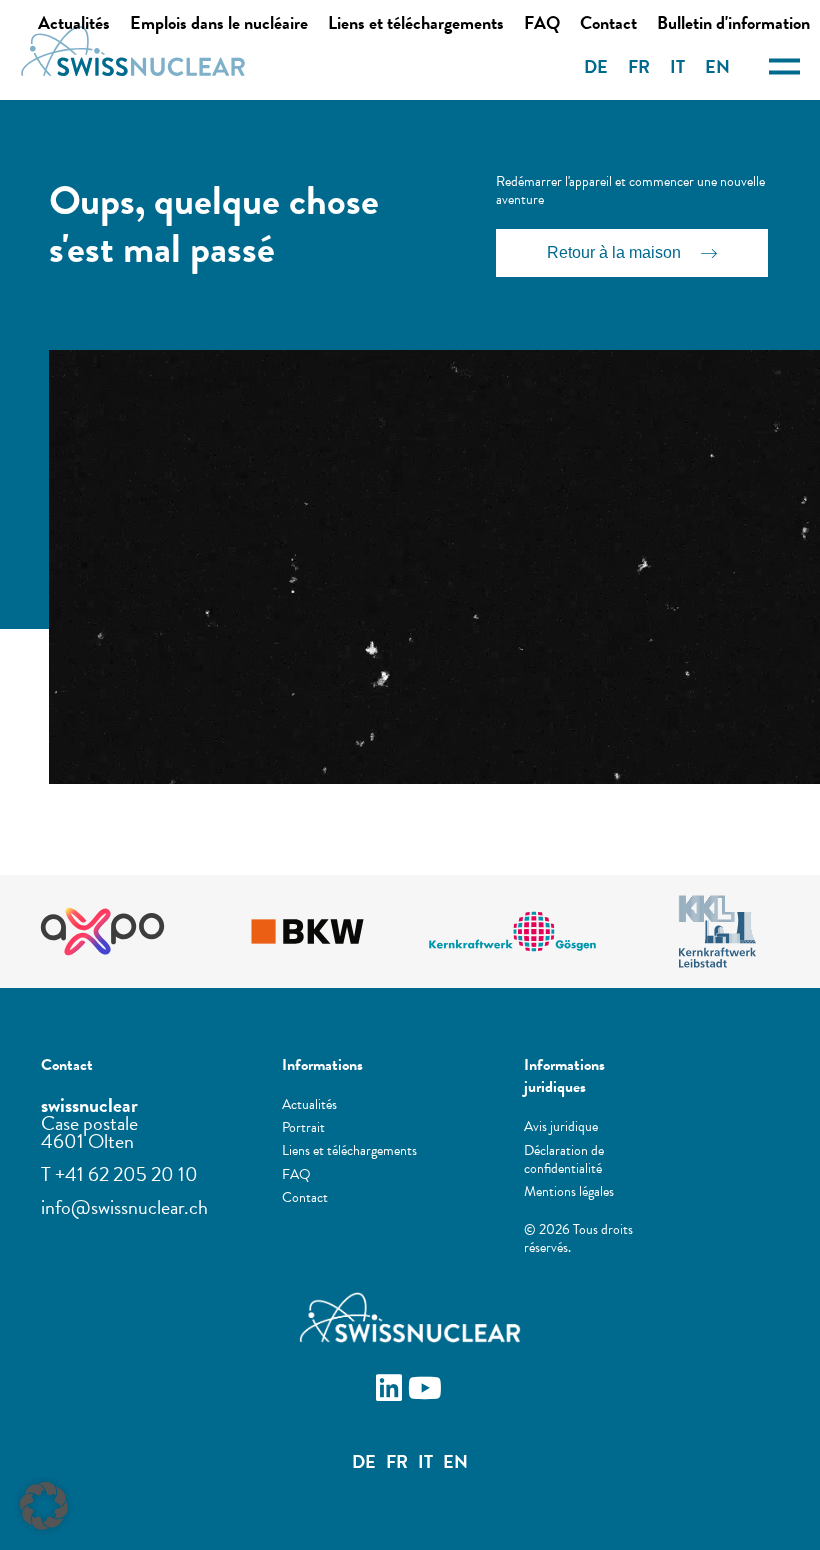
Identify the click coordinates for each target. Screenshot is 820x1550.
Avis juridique (561, 1127)
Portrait (303, 1128)
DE (596, 66)
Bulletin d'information (733, 22)
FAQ (542, 22)
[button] (44, 1506)
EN (717, 66)
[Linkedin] (392, 1391)
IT (677, 66)
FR (639, 66)
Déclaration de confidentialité (564, 1160)
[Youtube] (428, 1391)
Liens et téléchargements (416, 22)
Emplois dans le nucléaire (219, 22)
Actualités (74, 22)
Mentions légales (569, 1192)
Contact (608, 22)
